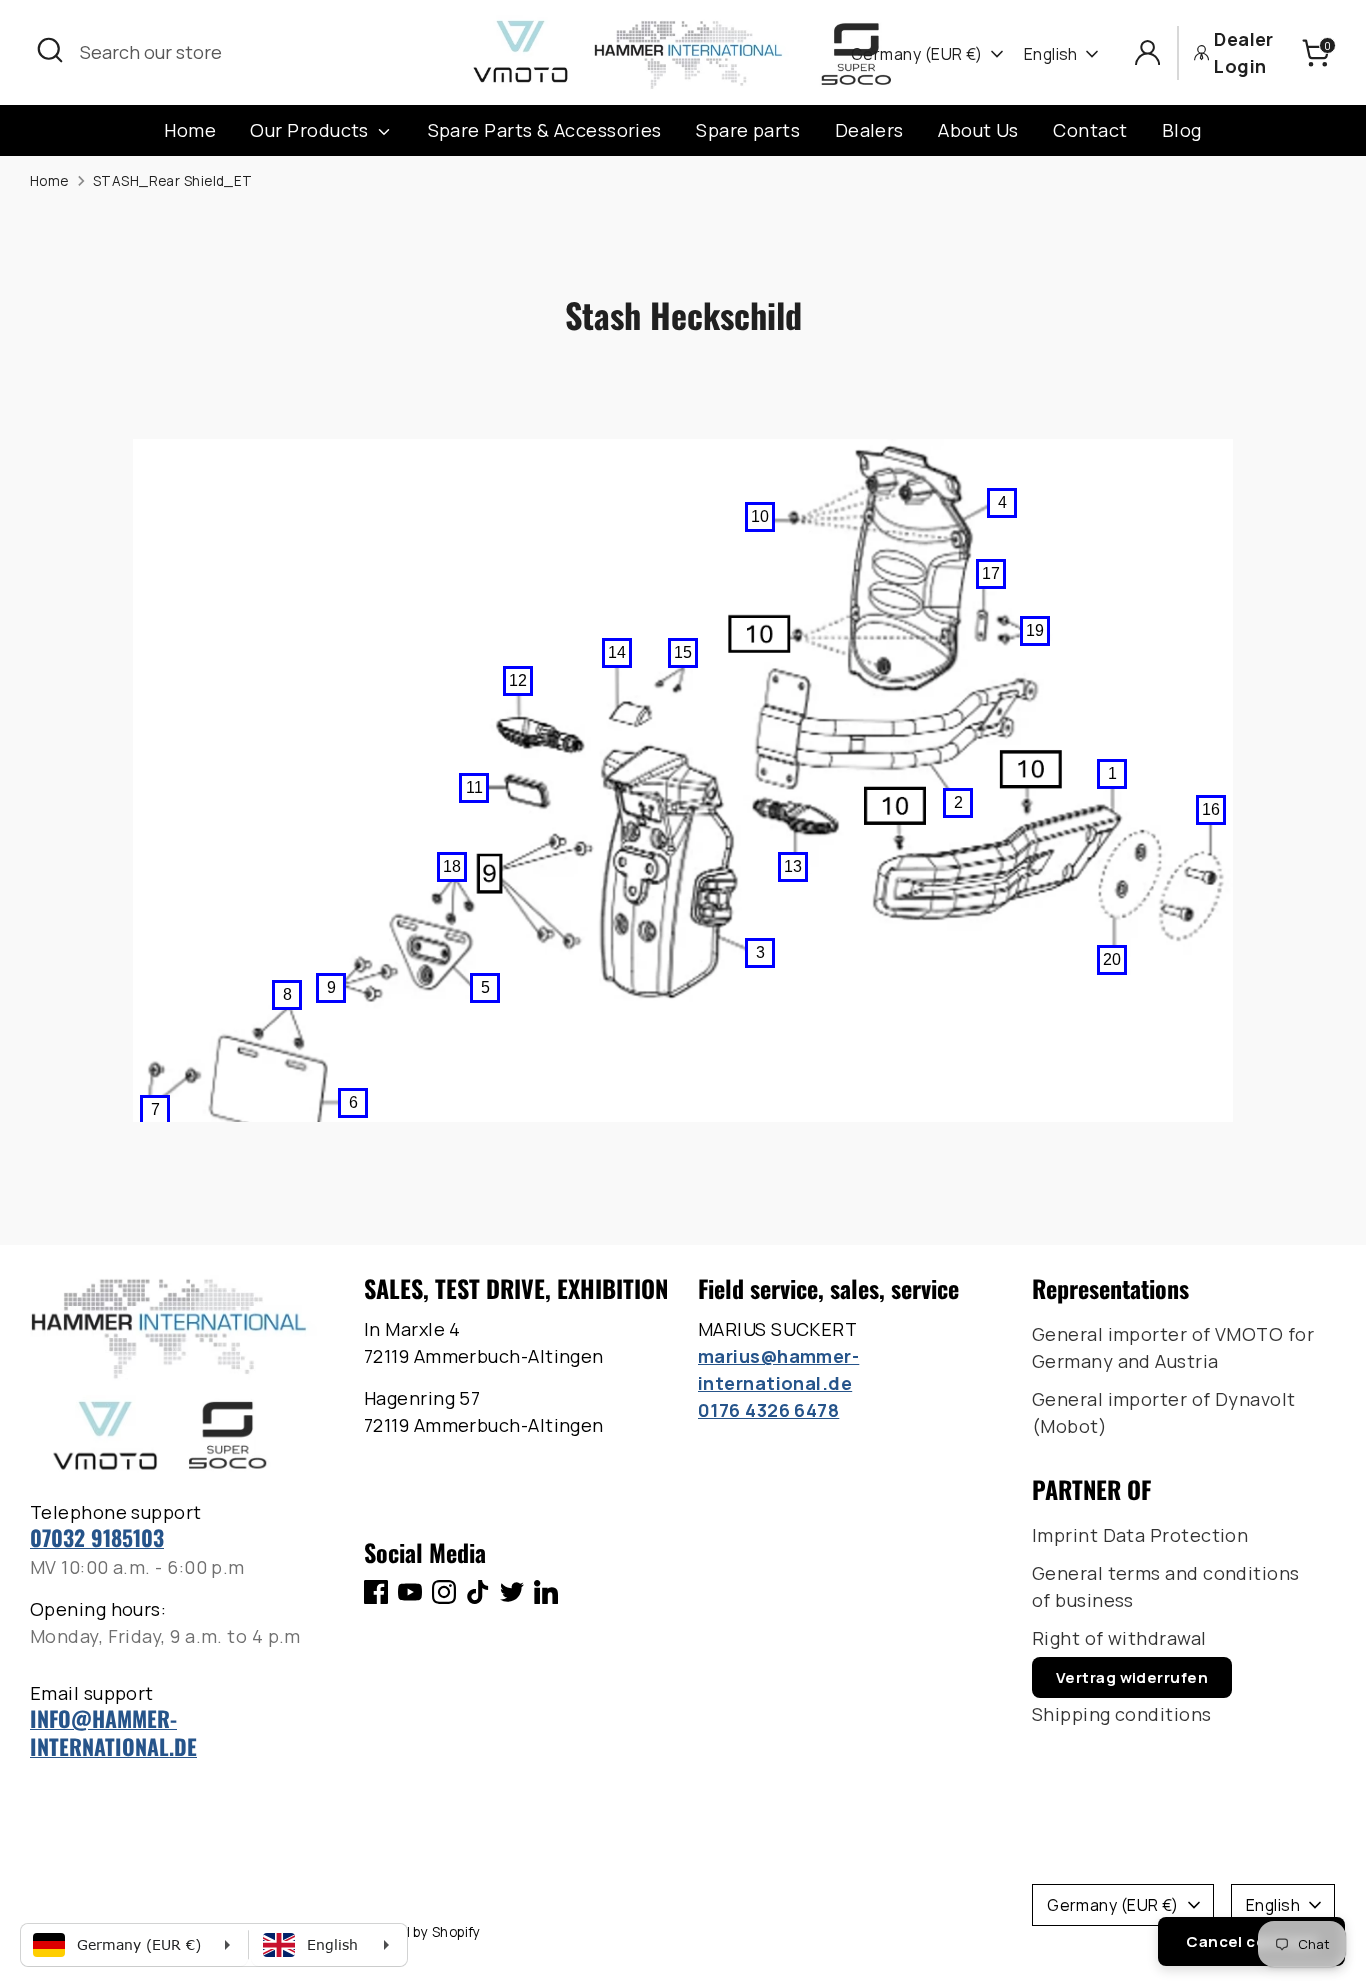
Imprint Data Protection (1140, 1535)
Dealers (869, 130)
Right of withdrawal (1119, 1638)
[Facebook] (376, 1592)
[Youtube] (410, 1592)
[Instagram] (444, 1592)
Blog (1182, 130)
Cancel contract (1251, 1941)
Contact (1090, 130)
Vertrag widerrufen (1132, 1677)
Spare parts (748, 130)
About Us (978, 130)
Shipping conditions (1122, 1714)
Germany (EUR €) (917, 54)
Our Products (311, 130)
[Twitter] (512, 1592)
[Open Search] (50, 50)
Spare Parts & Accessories (545, 130)
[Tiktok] (478, 1592)
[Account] (1147, 52)
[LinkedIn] (546, 1592)
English (1051, 54)
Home (190, 130)
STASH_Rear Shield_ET (173, 181)
